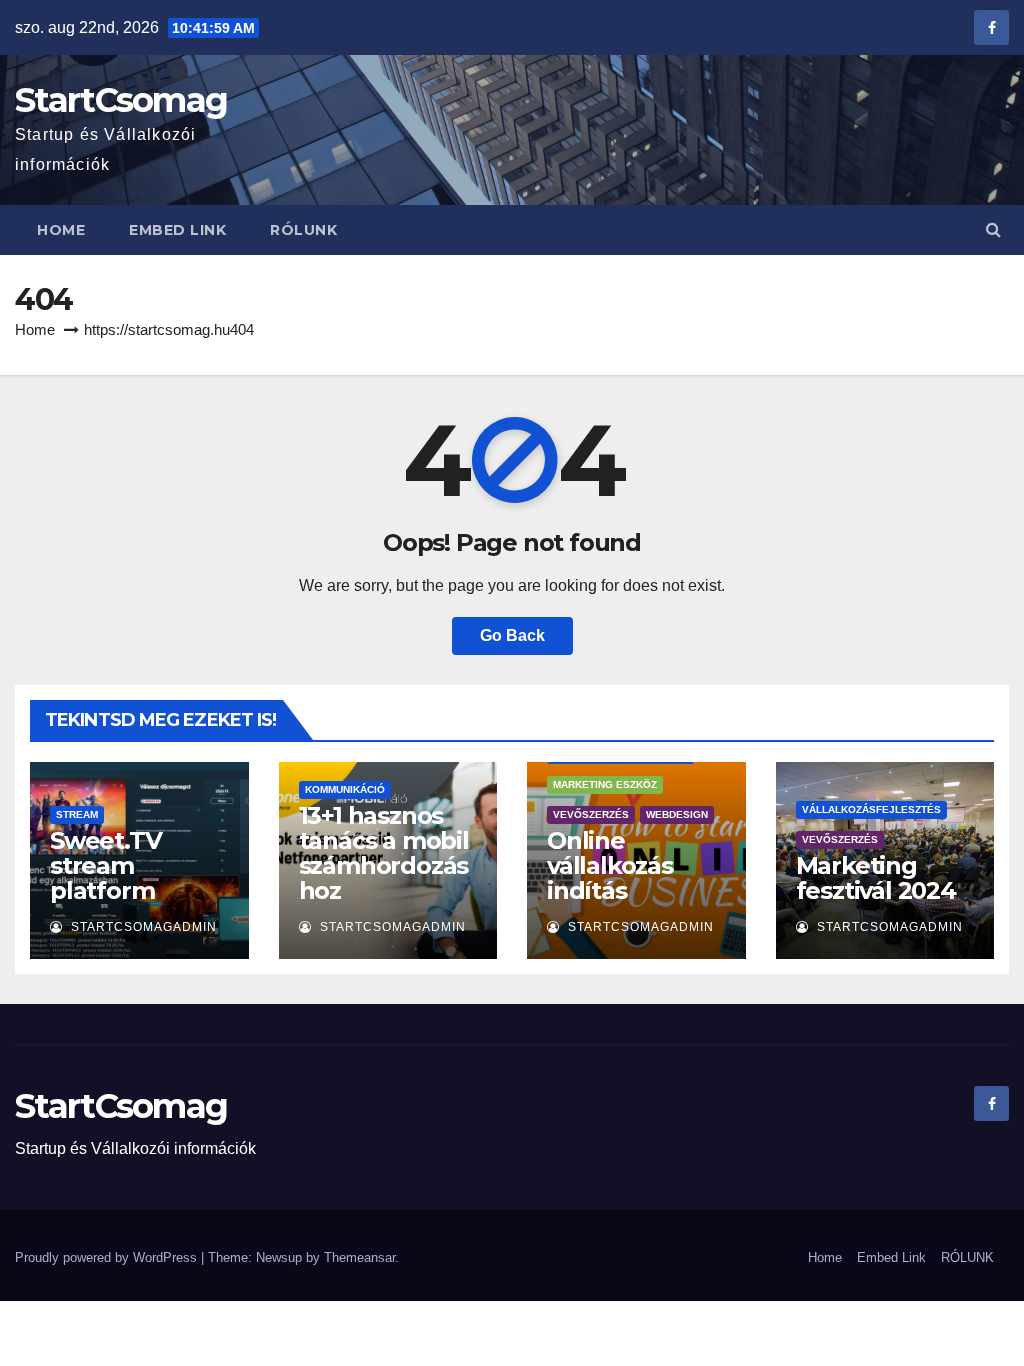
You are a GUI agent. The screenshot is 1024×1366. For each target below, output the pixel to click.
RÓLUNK (303, 230)
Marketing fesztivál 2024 (876, 878)
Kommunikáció (345, 789)
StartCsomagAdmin (142, 927)
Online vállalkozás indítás (610, 865)
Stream (77, 814)
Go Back (512, 635)
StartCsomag (121, 100)
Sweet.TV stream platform (105, 865)
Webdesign (677, 814)
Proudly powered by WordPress (108, 1257)
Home (61, 230)
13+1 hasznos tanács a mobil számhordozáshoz (384, 853)
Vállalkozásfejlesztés (871, 809)
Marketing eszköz (605, 784)
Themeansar (359, 1257)
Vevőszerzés (591, 814)
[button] (993, 229)
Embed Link (177, 230)
